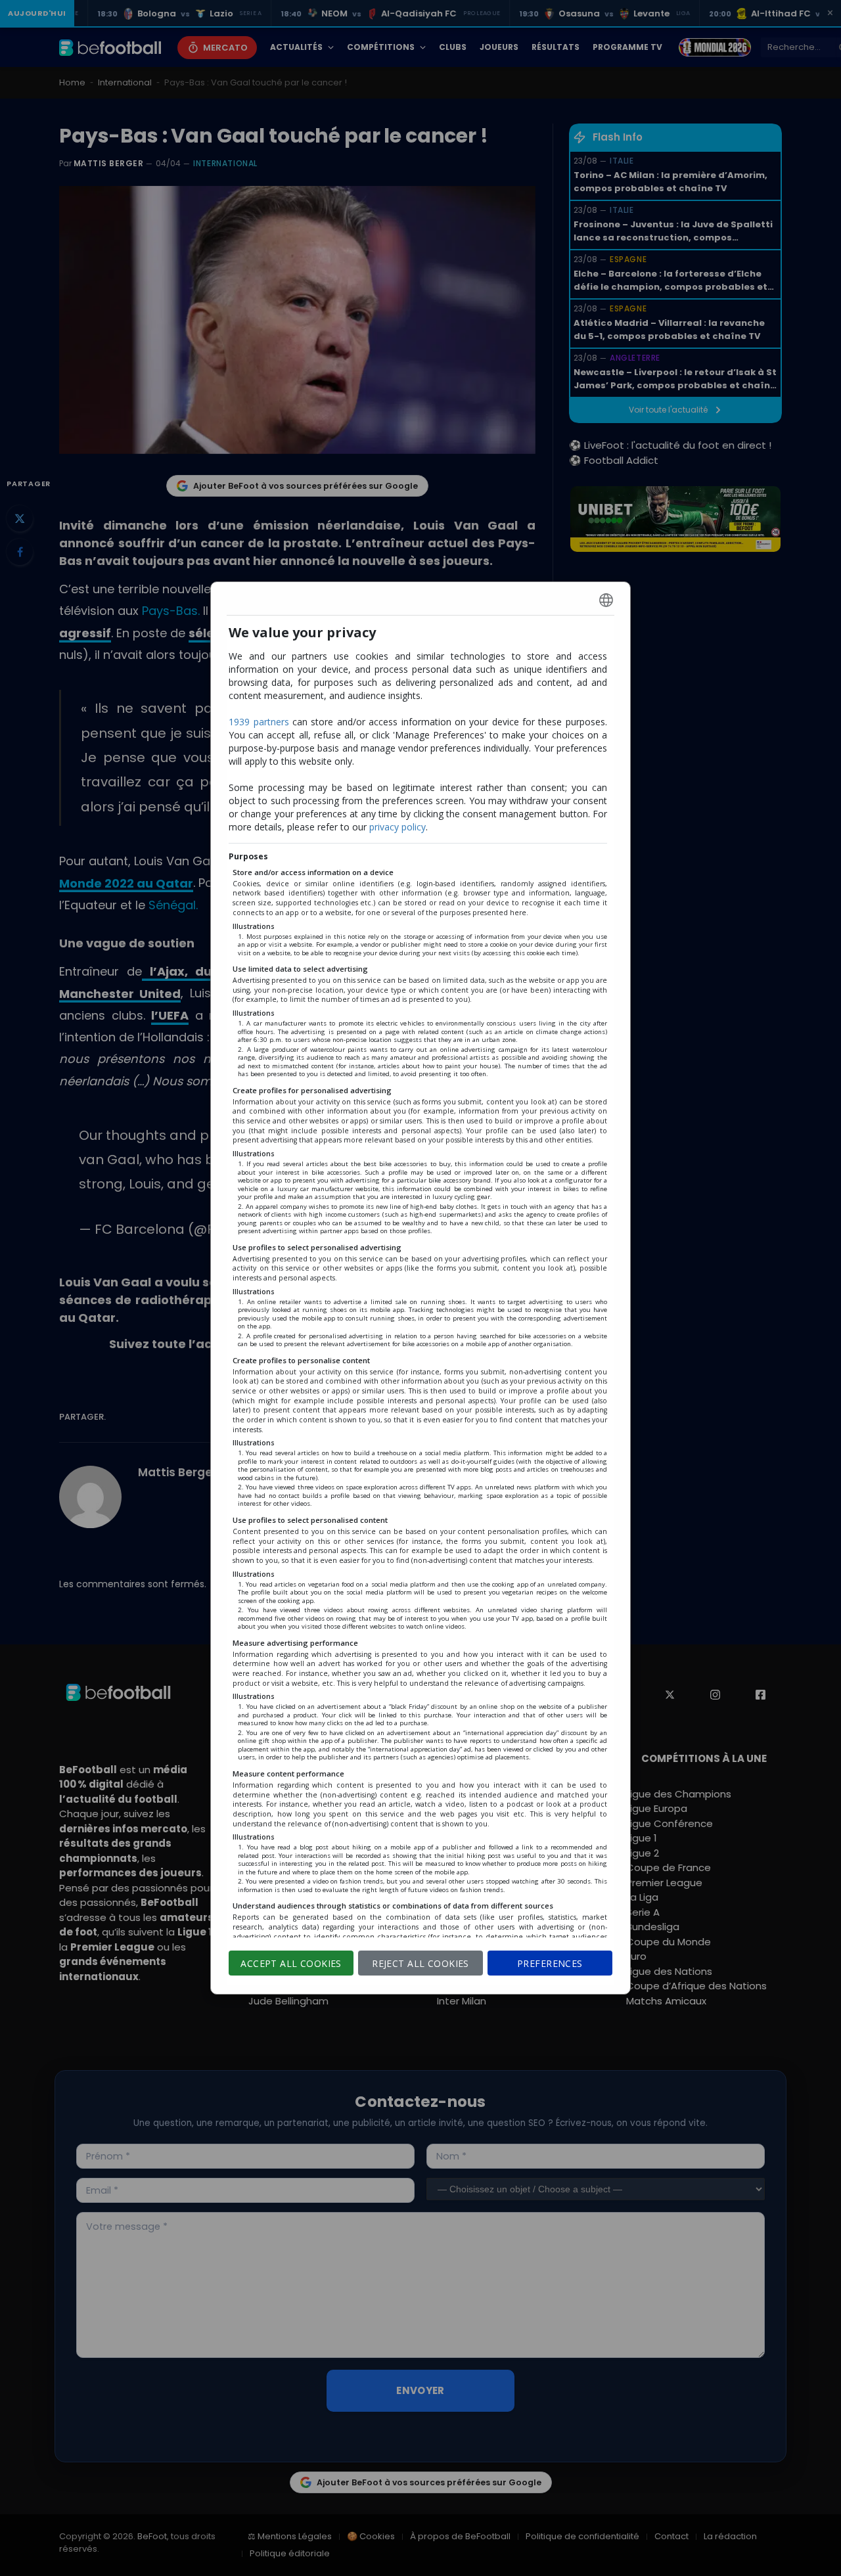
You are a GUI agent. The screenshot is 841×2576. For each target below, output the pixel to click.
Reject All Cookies (420, 1963)
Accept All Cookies (291, 1963)
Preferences (550, 1963)
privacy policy (398, 827)
